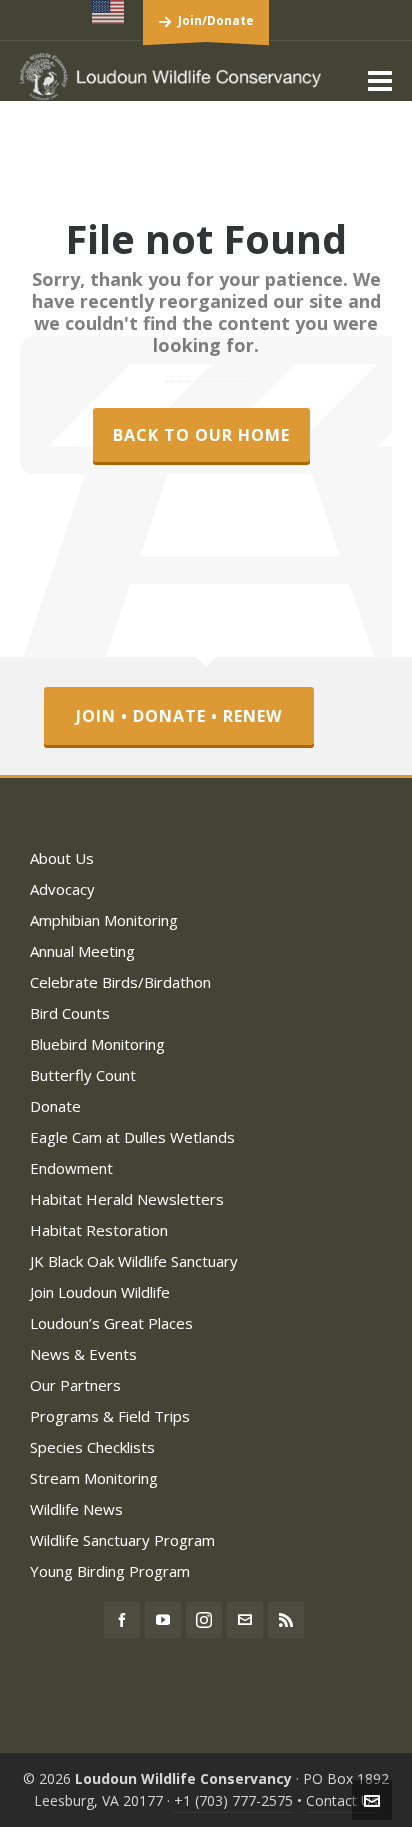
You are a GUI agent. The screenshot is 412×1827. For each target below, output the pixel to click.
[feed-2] (286, 1620)
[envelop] (245, 1620)
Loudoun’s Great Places (111, 1323)
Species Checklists (92, 1447)
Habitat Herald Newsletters (127, 1199)
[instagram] (204, 1620)
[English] (109, 12)
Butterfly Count (83, 1075)
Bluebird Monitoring (97, 1044)
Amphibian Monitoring (104, 920)
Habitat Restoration (99, 1230)
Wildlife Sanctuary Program (122, 1540)
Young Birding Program (110, 1571)
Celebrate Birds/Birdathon (120, 982)
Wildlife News (76, 1509)
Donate (55, 1106)
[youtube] (163, 1620)
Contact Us (342, 1800)
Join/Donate (216, 20)
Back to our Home (201, 435)
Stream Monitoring (94, 1478)
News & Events (83, 1354)
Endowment (71, 1168)
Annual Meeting (82, 951)
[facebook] (122, 1620)
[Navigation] (380, 80)
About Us (62, 858)
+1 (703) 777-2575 (233, 1800)
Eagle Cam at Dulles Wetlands (132, 1137)
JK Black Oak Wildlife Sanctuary (134, 1261)
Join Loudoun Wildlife (100, 1292)
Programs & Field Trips (110, 1416)
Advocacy (62, 889)
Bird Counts (70, 1013)
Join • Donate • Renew (179, 716)
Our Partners (75, 1385)
